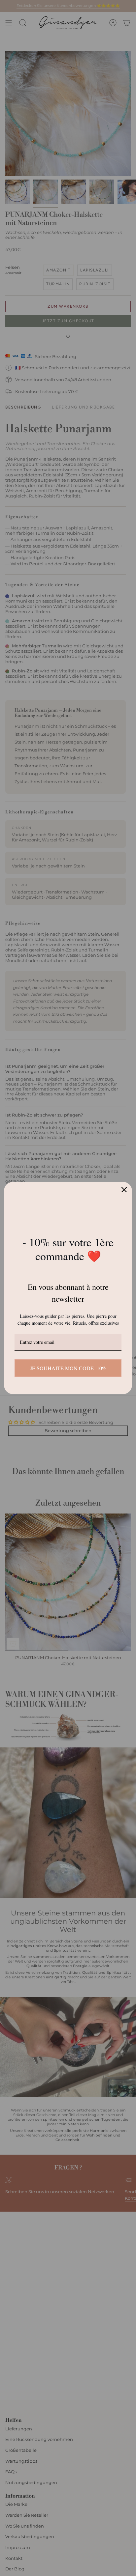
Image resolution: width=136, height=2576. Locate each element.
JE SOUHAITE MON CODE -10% (68, 1368)
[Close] (124, 1190)
